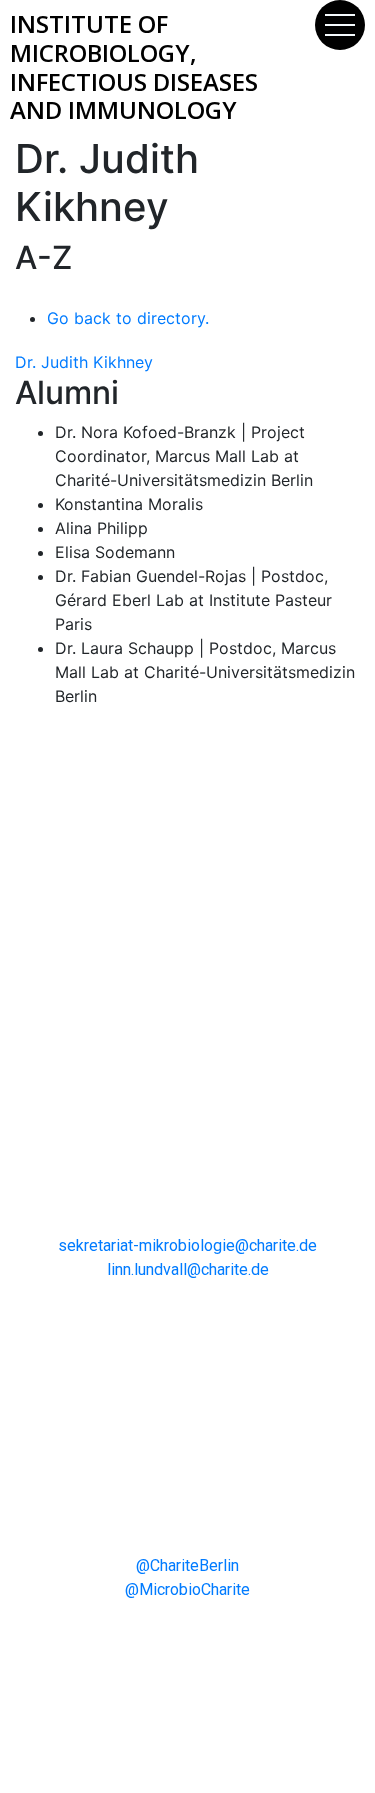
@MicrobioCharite (187, 1589)
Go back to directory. (128, 318)
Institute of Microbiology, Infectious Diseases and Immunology (134, 66)
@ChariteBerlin (187, 1565)
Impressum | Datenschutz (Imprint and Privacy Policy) (187, 1690)
